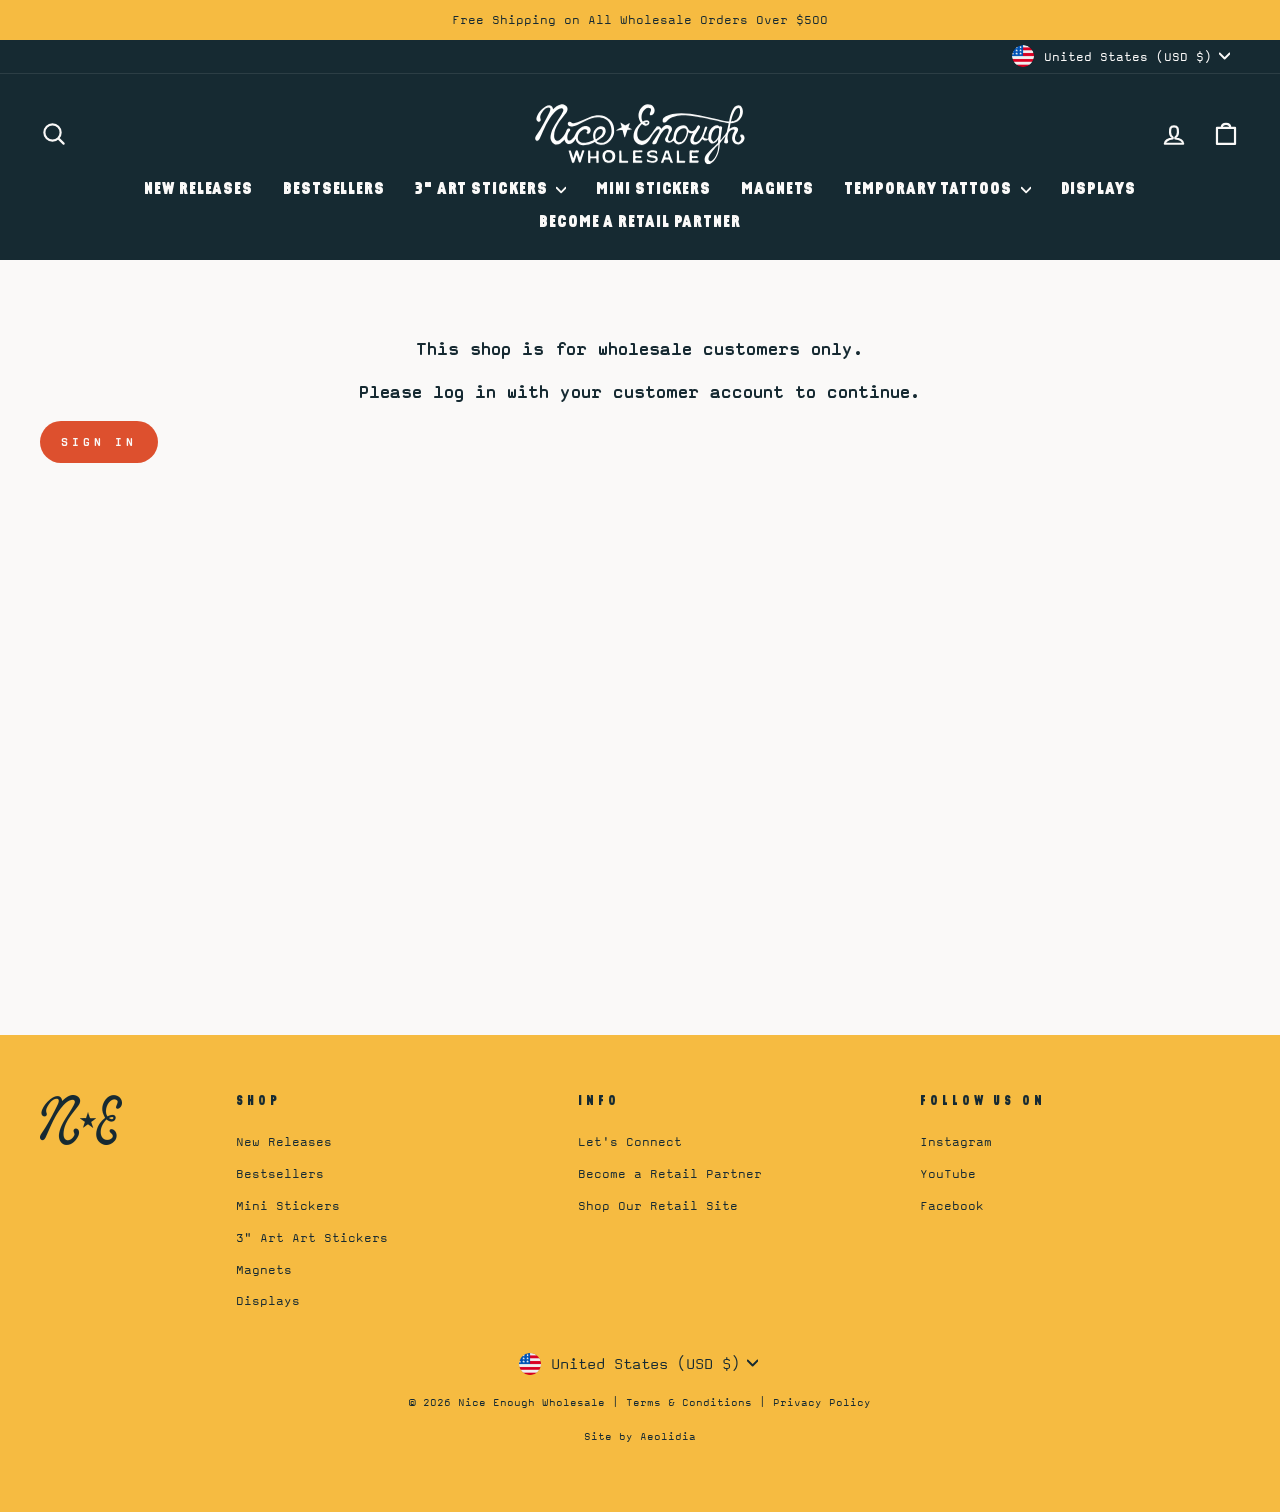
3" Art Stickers (483, 190)
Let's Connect (630, 1141)
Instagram (956, 1141)
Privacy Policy (822, 1402)
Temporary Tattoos (929, 190)
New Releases (198, 190)
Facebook (952, 1205)
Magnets (777, 190)
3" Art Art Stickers (312, 1237)
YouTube (948, 1173)
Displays (1098, 190)
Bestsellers (334, 190)
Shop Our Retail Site (658, 1205)
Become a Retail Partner (640, 223)
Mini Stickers (653, 190)
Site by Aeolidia (640, 1436)
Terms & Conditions (689, 1402)
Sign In (99, 442)
